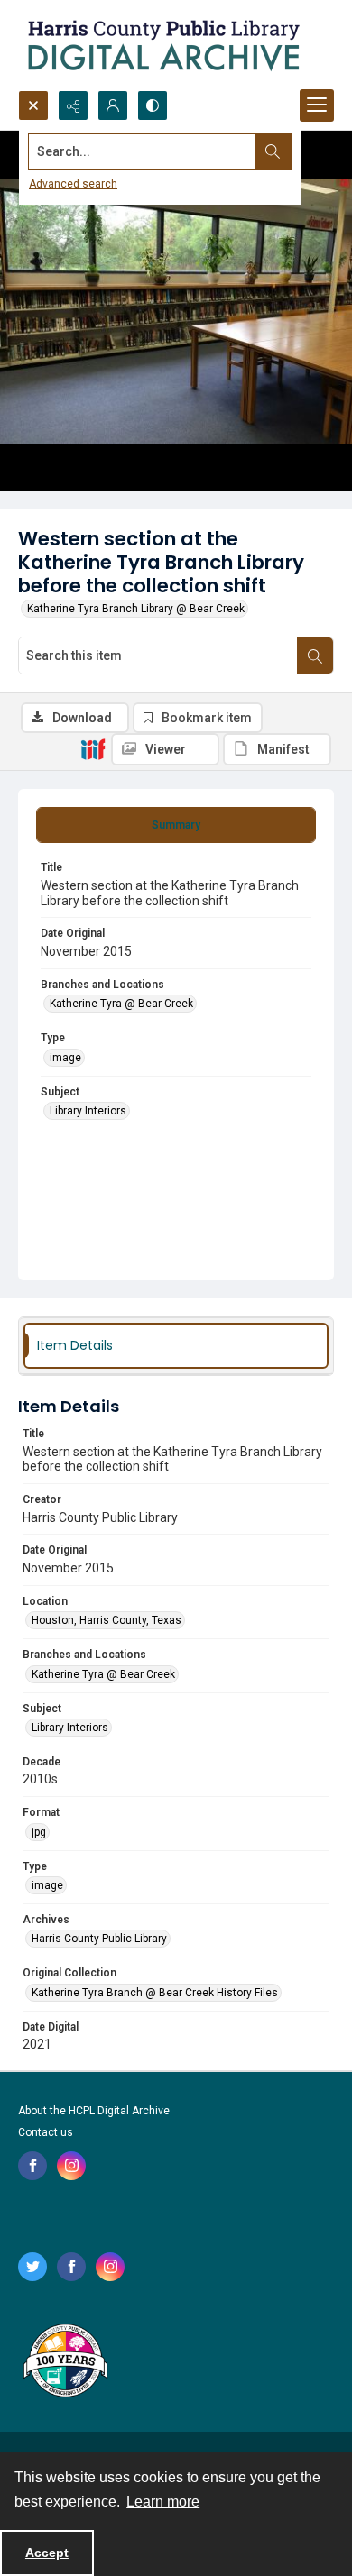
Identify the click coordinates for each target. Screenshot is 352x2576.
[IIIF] (93, 748)
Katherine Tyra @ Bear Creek (121, 1004)
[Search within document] (315, 655)
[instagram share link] (71, 2166)
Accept (47, 2553)
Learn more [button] (163, 2502)
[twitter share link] (32, 2267)
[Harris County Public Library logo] (65, 2362)
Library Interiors (88, 1111)
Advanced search (73, 184)
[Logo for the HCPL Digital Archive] (162, 45)
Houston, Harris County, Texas (107, 1620)
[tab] (176, 825)
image (65, 1058)
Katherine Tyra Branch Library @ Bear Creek (136, 609)
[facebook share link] (32, 2166)
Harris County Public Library (99, 1939)
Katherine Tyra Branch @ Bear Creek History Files (155, 1993)
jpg (39, 1832)
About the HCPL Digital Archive (94, 2111)
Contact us (46, 2132)
